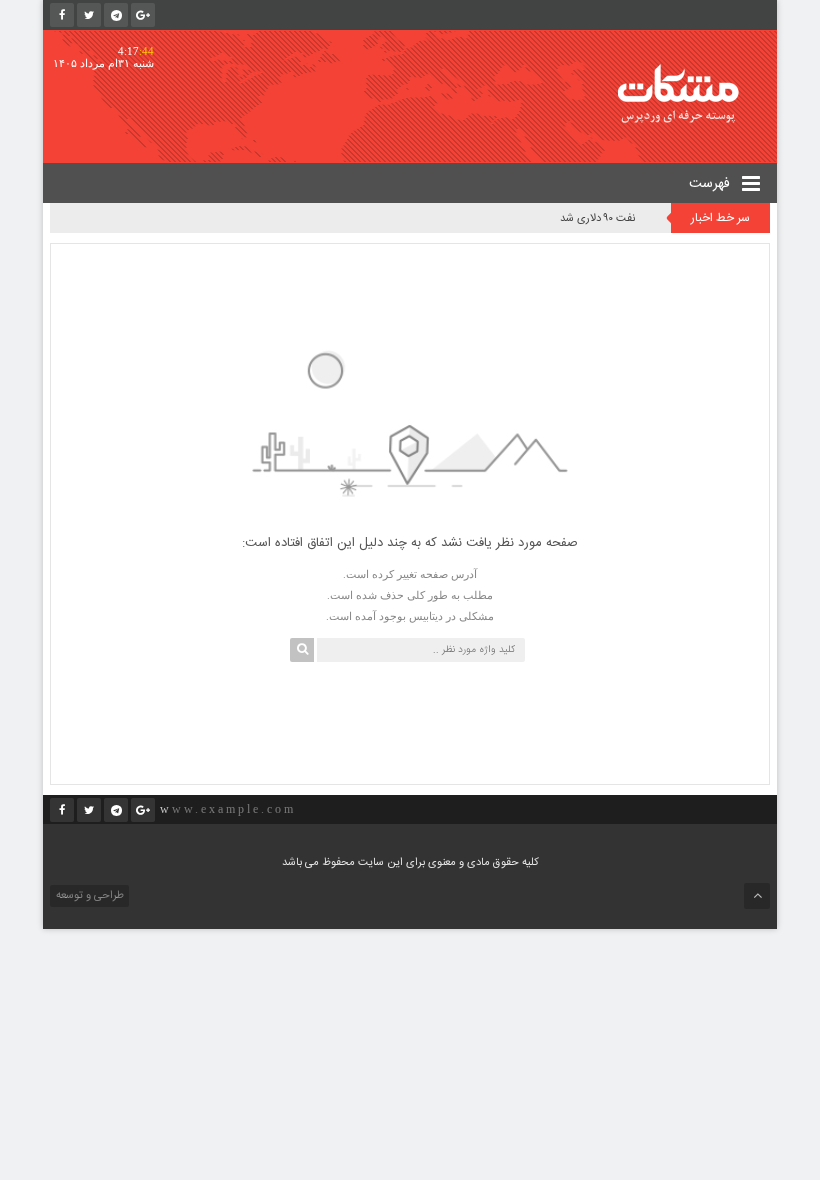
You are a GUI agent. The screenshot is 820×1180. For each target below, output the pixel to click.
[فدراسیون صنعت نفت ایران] (692, 93)
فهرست (711, 184)
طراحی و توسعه (88, 896)
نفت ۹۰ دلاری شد (597, 219)
